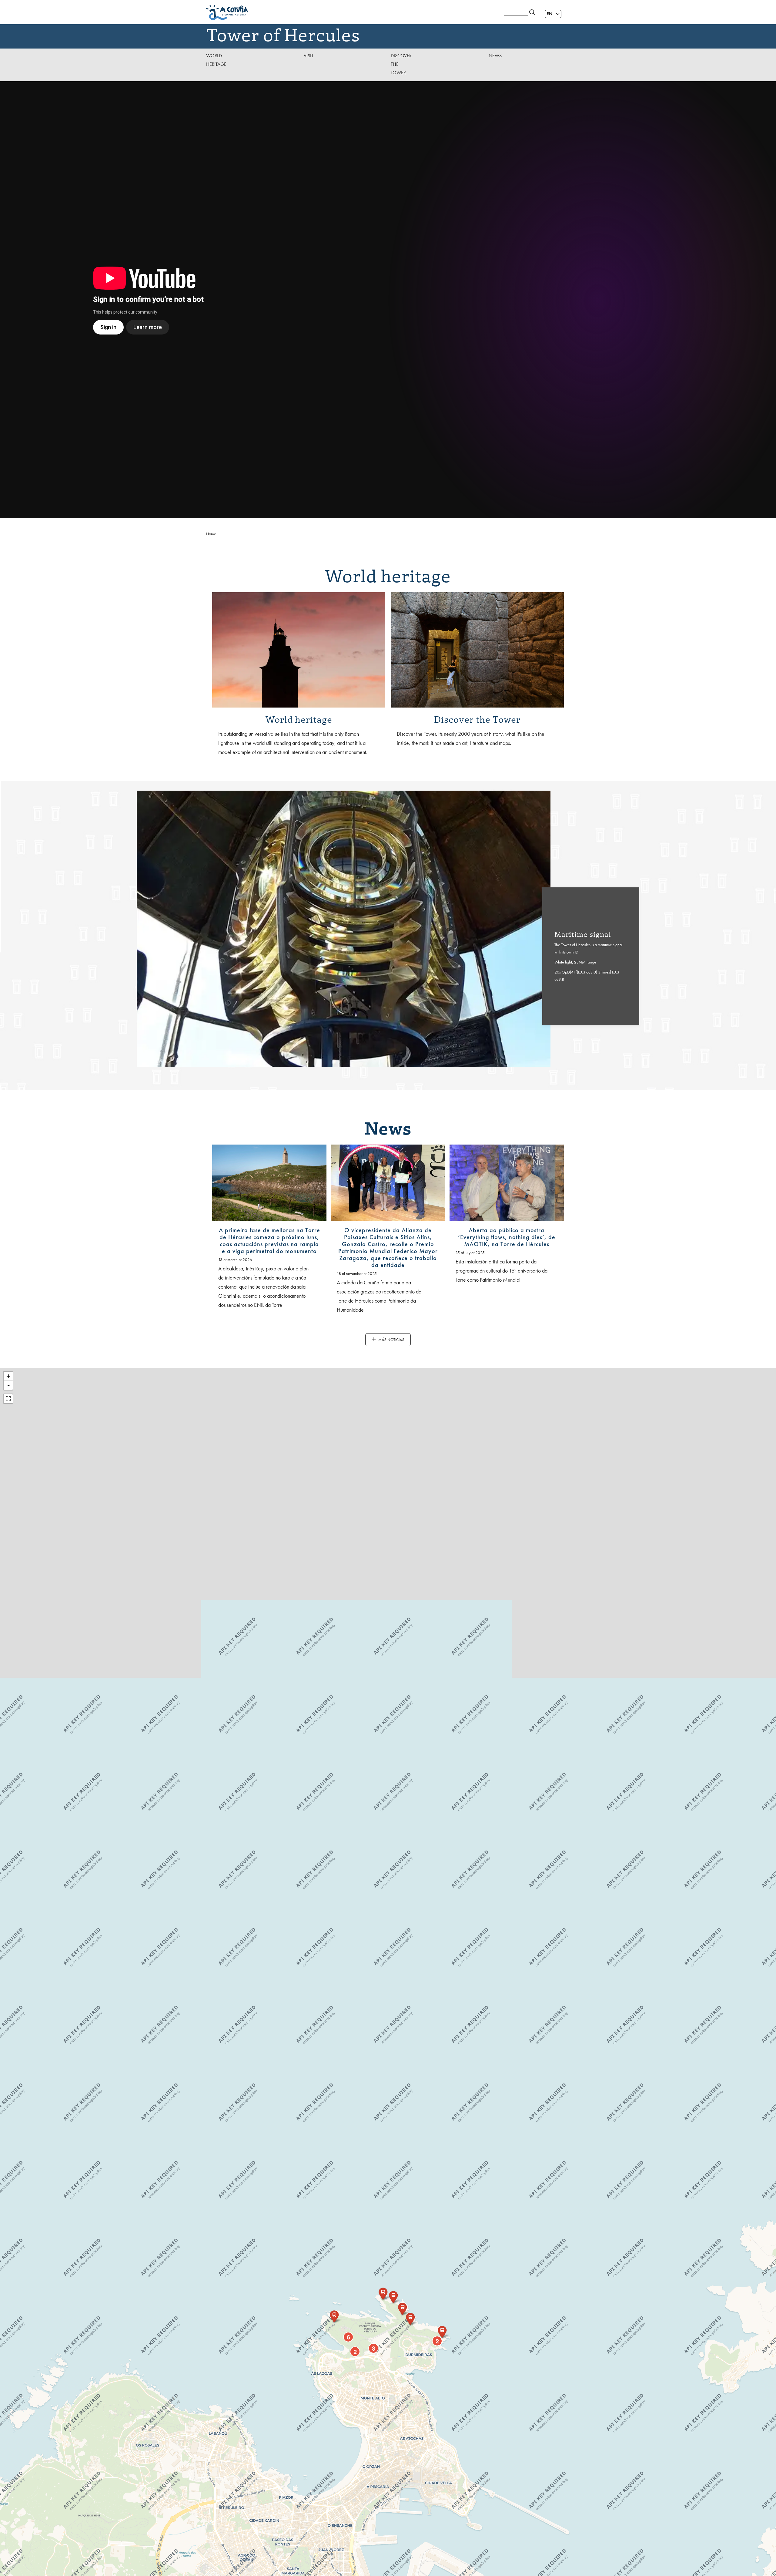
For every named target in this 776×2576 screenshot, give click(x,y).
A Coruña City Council (352, 12)
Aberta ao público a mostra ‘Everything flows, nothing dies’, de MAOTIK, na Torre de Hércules (507, 1237)
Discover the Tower (401, 64)
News (495, 56)
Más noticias (391, 1340)
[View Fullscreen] (8, 1399)
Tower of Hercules (283, 34)
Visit (309, 56)
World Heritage (216, 60)
